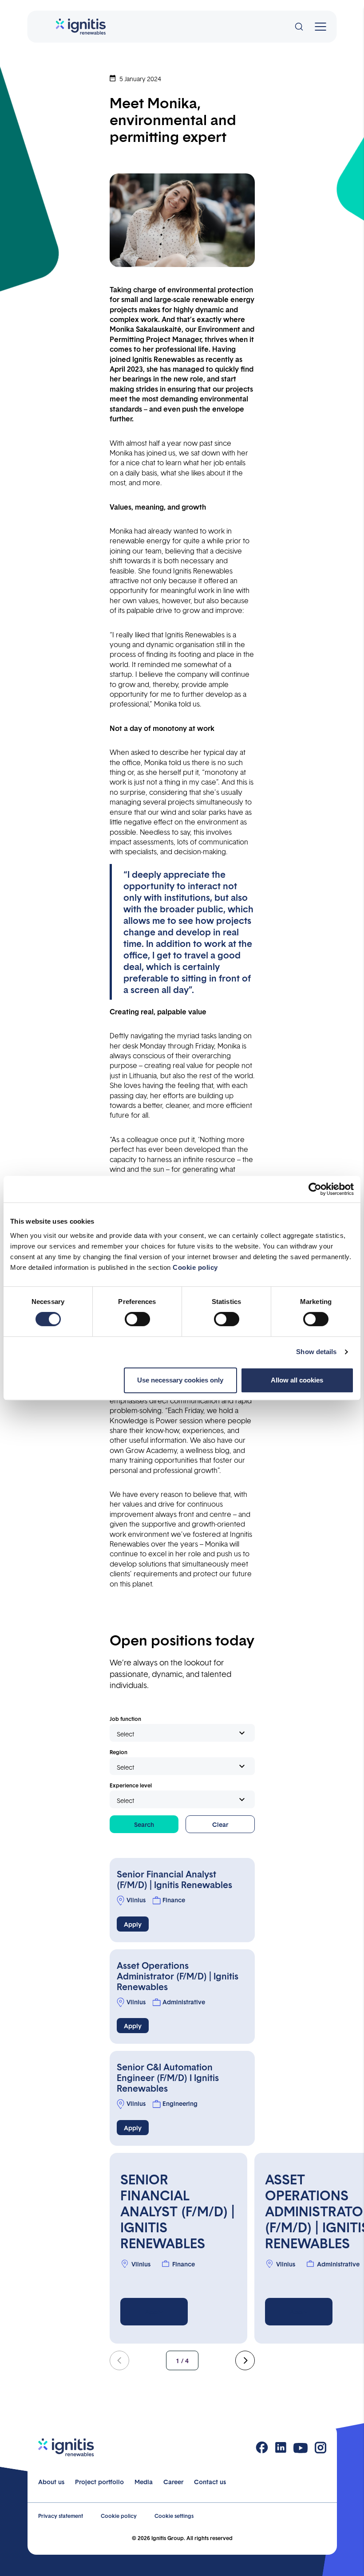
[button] (245, 2360)
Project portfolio (99, 2482)
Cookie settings (174, 2516)
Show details (316, 1352)
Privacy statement (61, 2516)
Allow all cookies (297, 1380)
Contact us (210, 2482)
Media (144, 2482)
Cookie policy (195, 1267)
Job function (125, 1719)
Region (119, 1752)
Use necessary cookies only (180, 1380)
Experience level (131, 1785)
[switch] (137, 1319)
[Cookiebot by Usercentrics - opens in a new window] (315, 1189)
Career (173, 2482)
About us (51, 2482)
